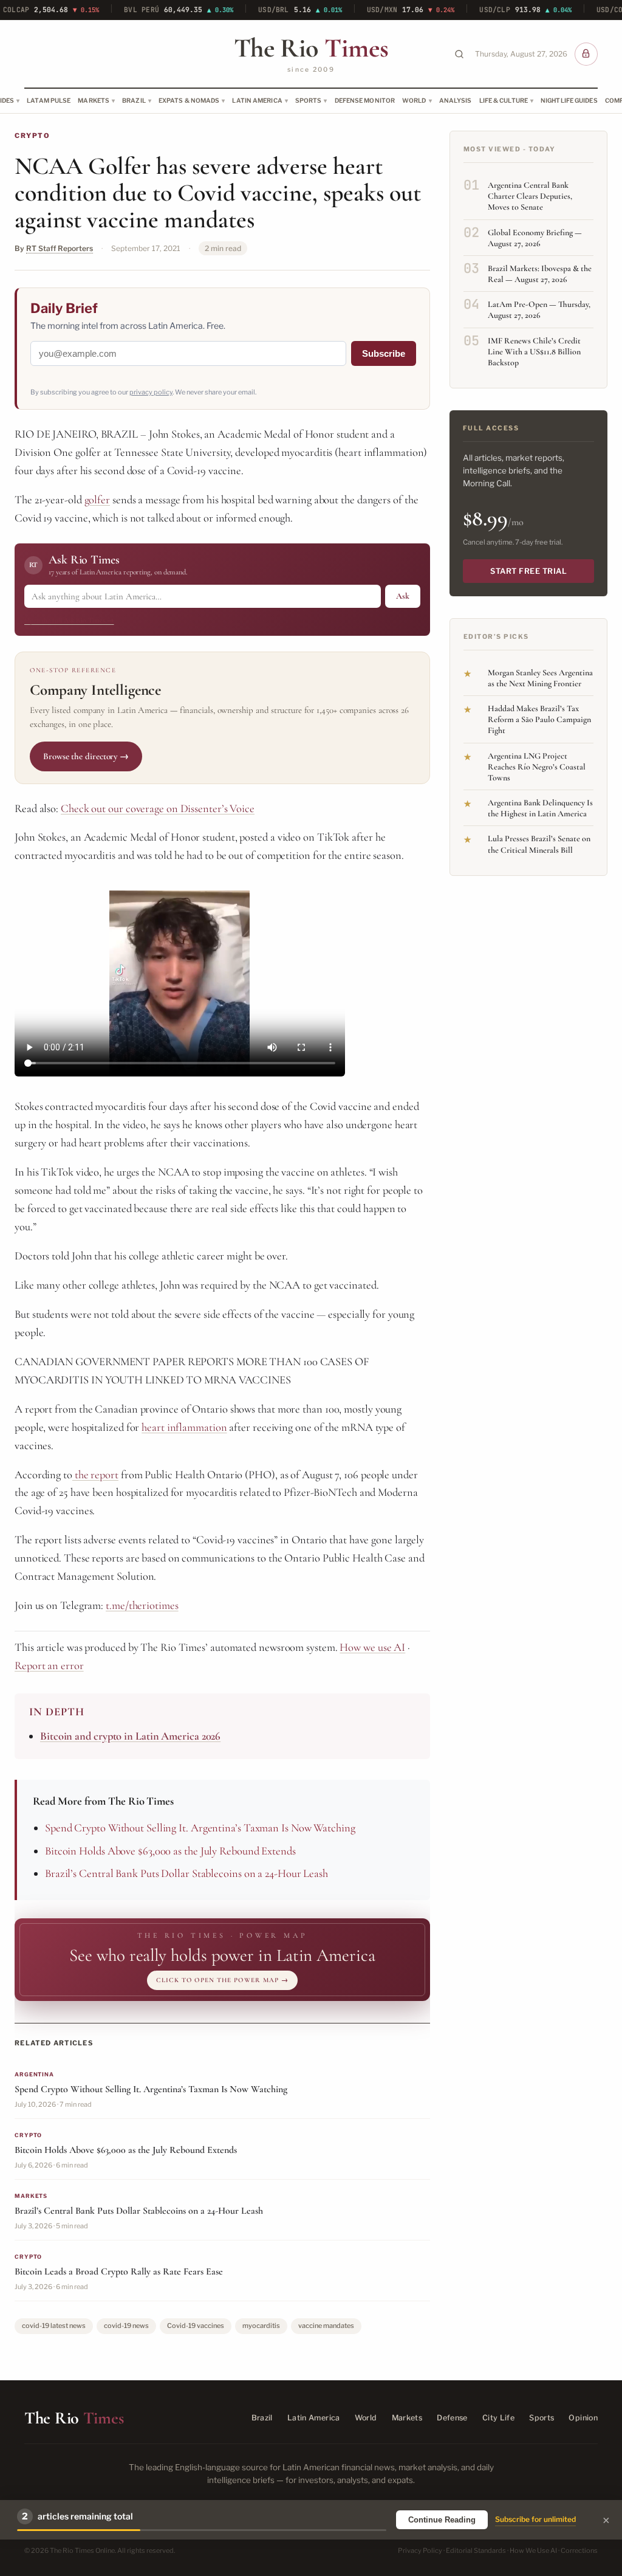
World (414, 100)
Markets (94, 100)
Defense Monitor (365, 100)
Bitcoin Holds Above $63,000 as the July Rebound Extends (170, 1851)
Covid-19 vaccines (196, 2326)
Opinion (583, 2418)
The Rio (311, 48)
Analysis (456, 100)
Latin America (257, 100)
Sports (309, 100)
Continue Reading (442, 2520)
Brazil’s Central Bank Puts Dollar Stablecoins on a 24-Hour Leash (186, 1873)
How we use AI (372, 1647)
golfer (97, 500)
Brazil (134, 100)
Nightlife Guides (569, 100)
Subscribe (384, 353)
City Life (498, 2418)
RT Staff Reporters (60, 248)
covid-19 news (126, 2326)
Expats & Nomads (189, 100)
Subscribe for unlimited (535, 2519)
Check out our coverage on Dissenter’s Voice (158, 808)
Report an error (49, 1665)
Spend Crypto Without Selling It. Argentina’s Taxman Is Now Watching (200, 1828)
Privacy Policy (420, 2550)
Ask (403, 596)
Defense (452, 2418)
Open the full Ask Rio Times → (69, 620)
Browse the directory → (86, 756)
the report (95, 1475)
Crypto (32, 136)
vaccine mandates (326, 2326)
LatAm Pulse (49, 100)
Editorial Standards (476, 2550)
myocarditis (261, 2326)
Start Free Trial (528, 571)
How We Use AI (533, 2550)
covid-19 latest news (54, 2326)
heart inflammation (184, 1427)
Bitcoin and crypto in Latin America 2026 (130, 1736)
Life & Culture (504, 100)
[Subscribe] (586, 54)
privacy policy (151, 392)
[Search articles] (459, 54)
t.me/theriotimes (142, 1605)
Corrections (579, 2550)
